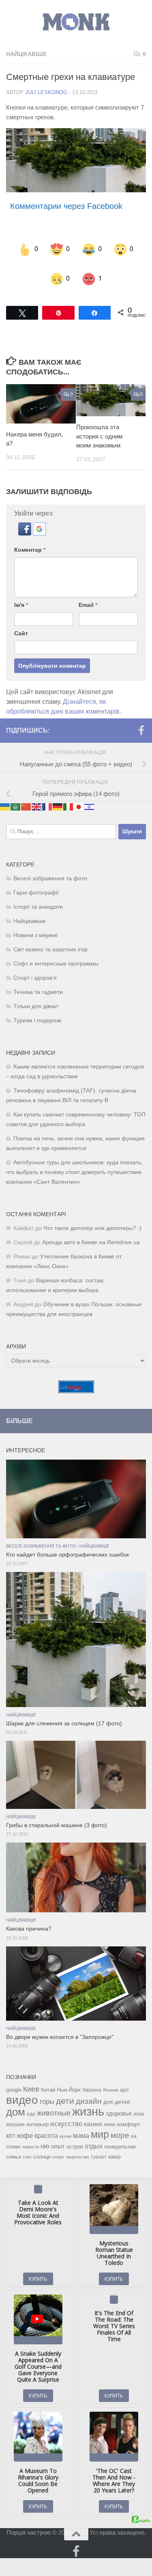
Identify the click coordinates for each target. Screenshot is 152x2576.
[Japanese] (79, 796)
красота (46, 2125)
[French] (47, 796)
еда (31, 2103)
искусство (66, 2113)
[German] (58, 796)
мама (81, 2125)
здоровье (119, 2103)
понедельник (120, 2136)
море (120, 2125)
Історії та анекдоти (38, 896)
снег (27, 2146)
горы (47, 2091)
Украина (92, 2079)
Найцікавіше (26, 54)
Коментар (30, 539)
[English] (37, 796)
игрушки (15, 2114)
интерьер (37, 2114)
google (14, 2079)
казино (93, 2114)
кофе (25, 2125)
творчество (77, 2146)
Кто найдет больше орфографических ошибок (67, 1544)
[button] (26, 523)
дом (16, 2101)
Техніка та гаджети (38, 982)
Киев (31, 2079)
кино (110, 2114)
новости (31, 2136)
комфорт (128, 2114)
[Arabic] (16, 796)
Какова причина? (29, 1919)
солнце (42, 2146)
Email (88, 594)
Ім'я (21, 594)
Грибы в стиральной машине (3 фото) (57, 1815)
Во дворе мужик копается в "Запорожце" (60, 2027)
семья (14, 2146)
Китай (48, 2079)
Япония (111, 2079)
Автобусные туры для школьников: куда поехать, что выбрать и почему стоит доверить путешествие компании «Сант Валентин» (74, 1162)
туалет (99, 2146)
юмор (115, 2146)
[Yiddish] (90, 796)
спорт (58, 2146)
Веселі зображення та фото (50, 868)
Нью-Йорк (69, 2079)
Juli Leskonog (46, 92)
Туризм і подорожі (37, 1010)
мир (100, 2124)
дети (65, 2090)
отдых (94, 2136)
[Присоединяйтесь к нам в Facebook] (141, 720)
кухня (65, 2126)
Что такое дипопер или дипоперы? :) (92, 1218)
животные (54, 2103)
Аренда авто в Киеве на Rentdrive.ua (91, 1232)
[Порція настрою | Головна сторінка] (76, 22)
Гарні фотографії (36, 882)
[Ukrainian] (5, 796)
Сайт (21, 623)
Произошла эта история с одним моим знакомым (99, 426)
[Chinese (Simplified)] (26, 796)
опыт (58, 2136)
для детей (117, 2091)
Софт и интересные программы (56, 953)
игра (139, 2103)
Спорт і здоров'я (35, 967)
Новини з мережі (35, 925)
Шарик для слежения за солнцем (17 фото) (64, 1713)
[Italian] (69, 796)
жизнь (88, 2101)
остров (75, 2136)
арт (124, 2079)
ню (45, 2135)
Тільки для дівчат (36, 996)
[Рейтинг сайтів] (76, 1380)
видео (22, 2089)
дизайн (89, 2091)
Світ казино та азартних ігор (50, 939)
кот (11, 2125)
